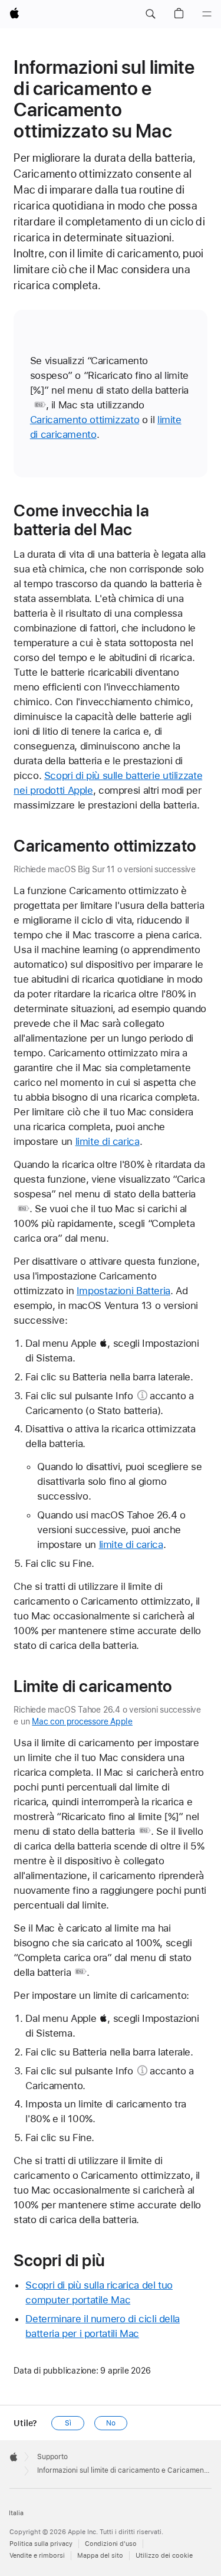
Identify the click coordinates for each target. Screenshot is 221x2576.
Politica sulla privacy (41, 2544)
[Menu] (207, 14)
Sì (68, 2423)
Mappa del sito (100, 2556)
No (111, 2423)
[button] (150, 14)
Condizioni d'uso (111, 2544)
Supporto (52, 2457)
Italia (16, 2513)
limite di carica (108, 1141)
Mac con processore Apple (82, 1721)
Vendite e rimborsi (37, 2556)
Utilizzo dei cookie (164, 2556)
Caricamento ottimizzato (85, 420)
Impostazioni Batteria (123, 1291)
